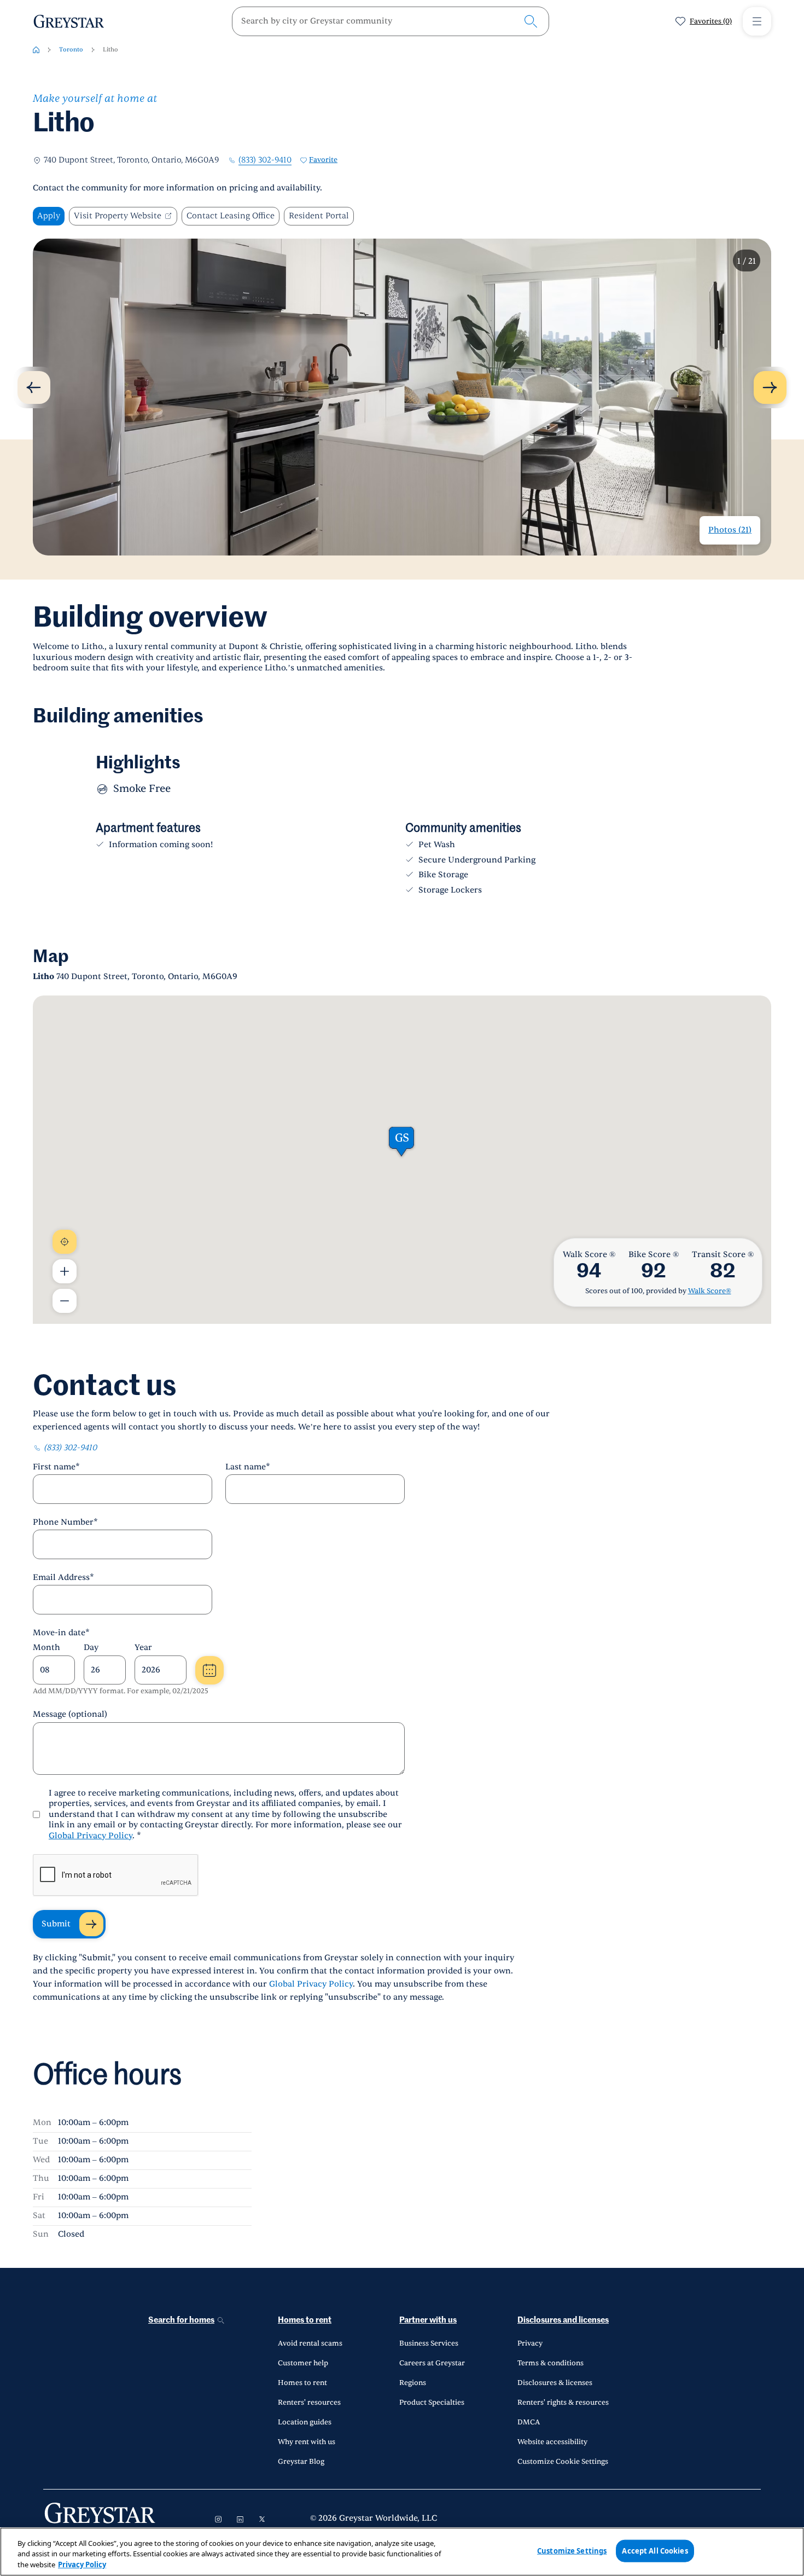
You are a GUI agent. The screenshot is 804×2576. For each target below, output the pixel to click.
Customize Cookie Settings (563, 2462)
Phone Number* (65, 1522)
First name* (56, 1467)
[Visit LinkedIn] (240, 2519)
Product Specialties (432, 2403)
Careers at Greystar (432, 2363)
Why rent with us (307, 2442)
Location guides (305, 2422)
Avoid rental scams (310, 2343)
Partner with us (428, 2320)
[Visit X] (262, 2519)
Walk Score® (710, 1291)
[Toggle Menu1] (757, 21)
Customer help (303, 2363)
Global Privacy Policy (91, 1836)
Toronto (71, 50)
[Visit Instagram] (218, 2519)
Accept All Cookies (655, 2550)
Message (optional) (70, 1714)
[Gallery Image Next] (770, 387)
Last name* (248, 1467)
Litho (110, 50)
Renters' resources (309, 2403)
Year (143, 1648)
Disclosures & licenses (555, 2383)
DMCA (529, 2422)
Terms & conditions (550, 2363)
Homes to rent (305, 2320)
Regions (413, 2383)
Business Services (429, 2343)
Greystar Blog (301, 2462)
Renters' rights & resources (563, 2403)
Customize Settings (572, 2550)
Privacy (530, 2343)
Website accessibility (552, 2442)
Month (46, 1648)
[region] (402, 2552)
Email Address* (63, 1578)
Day (91, 1648)
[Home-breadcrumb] (36, 50)
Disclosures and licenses (563, 2320)
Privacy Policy (82, 2565)
